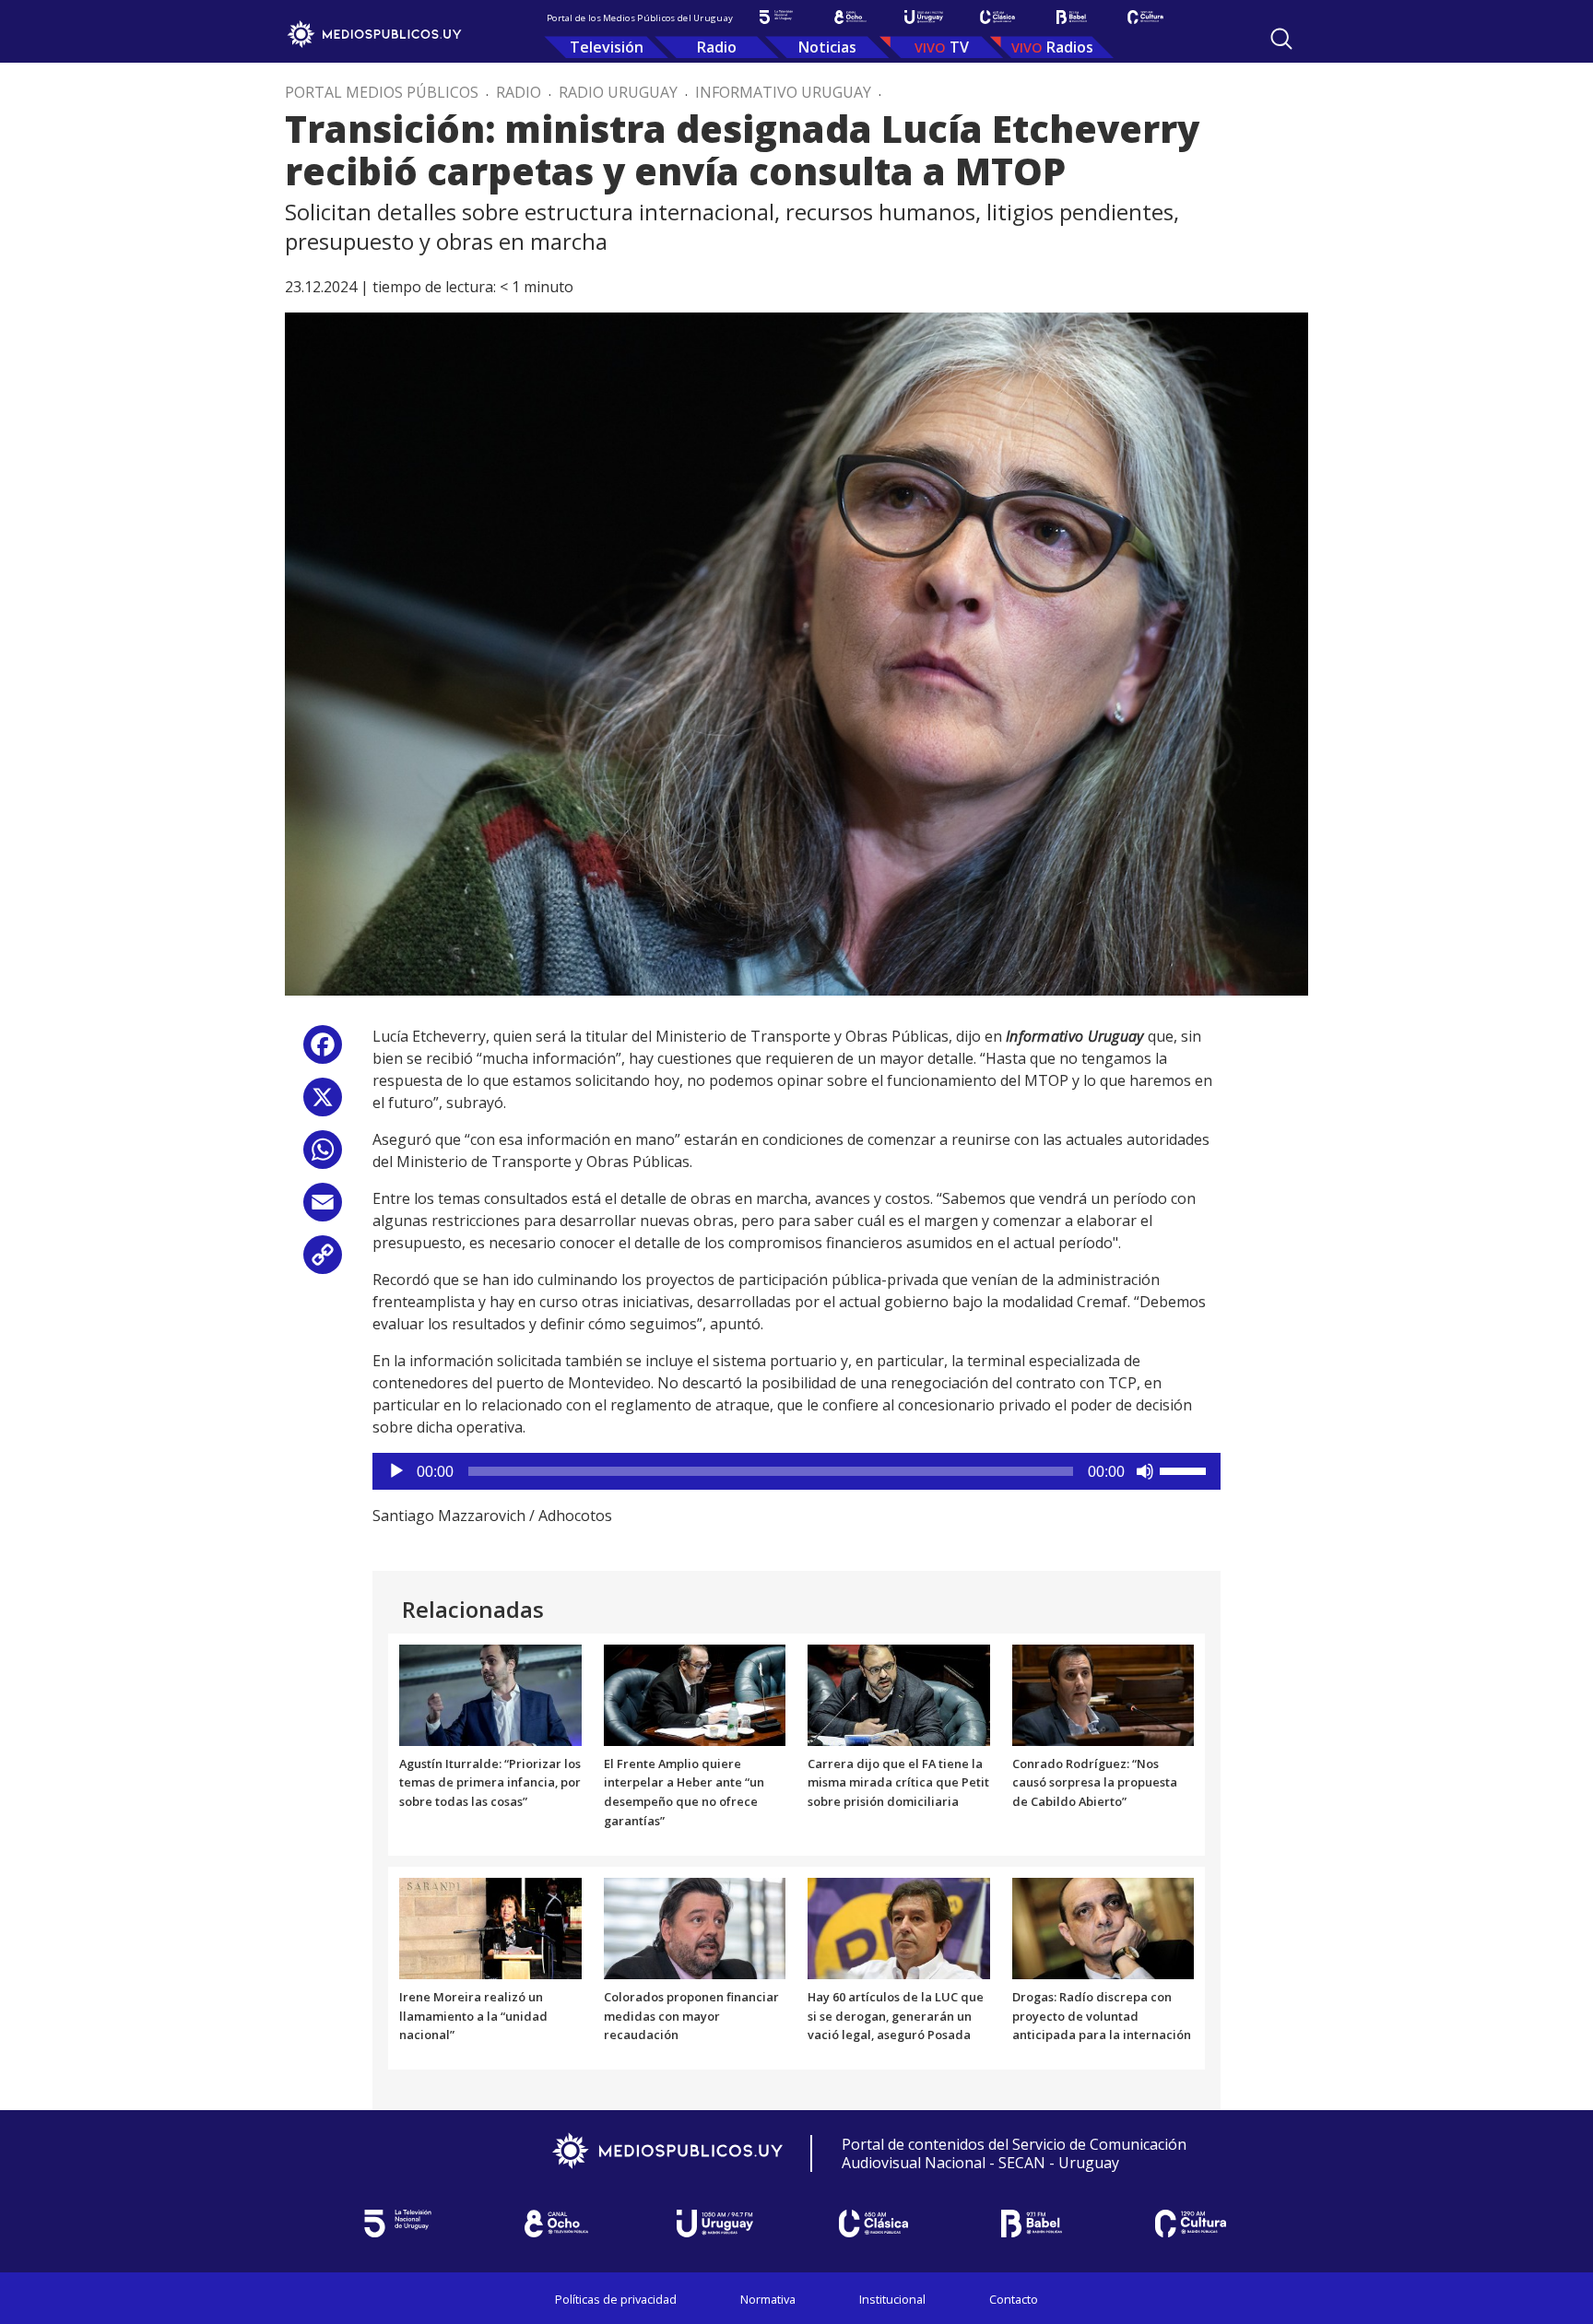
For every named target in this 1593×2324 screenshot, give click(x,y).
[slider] (1186, 1469)
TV (959, 47)
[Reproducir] (396, 1471)
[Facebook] (323, 1051)
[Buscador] (1281, 39)
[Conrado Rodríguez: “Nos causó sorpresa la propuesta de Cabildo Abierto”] (1103, 1693)
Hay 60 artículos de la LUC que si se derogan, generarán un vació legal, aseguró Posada (896, 2016)
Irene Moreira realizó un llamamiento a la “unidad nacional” (473, 2016)
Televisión (607, 47)
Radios (1070, 47)
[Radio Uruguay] (924, 17)
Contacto (1014, 2299)
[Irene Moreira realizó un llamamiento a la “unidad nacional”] (490, 1927)
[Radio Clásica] (997, 17)
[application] (796, 1471)
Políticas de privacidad (616, 2299)
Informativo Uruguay (783, 92)
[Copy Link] (323, 1262)
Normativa (768, 2299)
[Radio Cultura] (1145, 17)
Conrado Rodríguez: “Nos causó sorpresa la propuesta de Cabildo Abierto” (1095, 1783)
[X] (323, 1104)
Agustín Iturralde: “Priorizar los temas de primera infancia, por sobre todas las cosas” (490, 1783)
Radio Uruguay (618, 92)
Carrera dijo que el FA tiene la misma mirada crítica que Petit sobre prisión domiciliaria (898, 1783)
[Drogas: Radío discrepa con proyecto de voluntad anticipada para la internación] (1103, 1927)
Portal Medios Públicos (382, 92)
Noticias (827, 47)
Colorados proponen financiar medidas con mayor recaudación (691, 2016)
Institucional (892, 2299)
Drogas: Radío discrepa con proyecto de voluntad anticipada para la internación (1102, 2016)
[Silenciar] (1145, 1471)
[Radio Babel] (1071, 17)
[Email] (323, 1209)
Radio (717, 47)
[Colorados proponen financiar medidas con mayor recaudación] (695, 1927)
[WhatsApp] (323, 1156)
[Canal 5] (776, 17)
